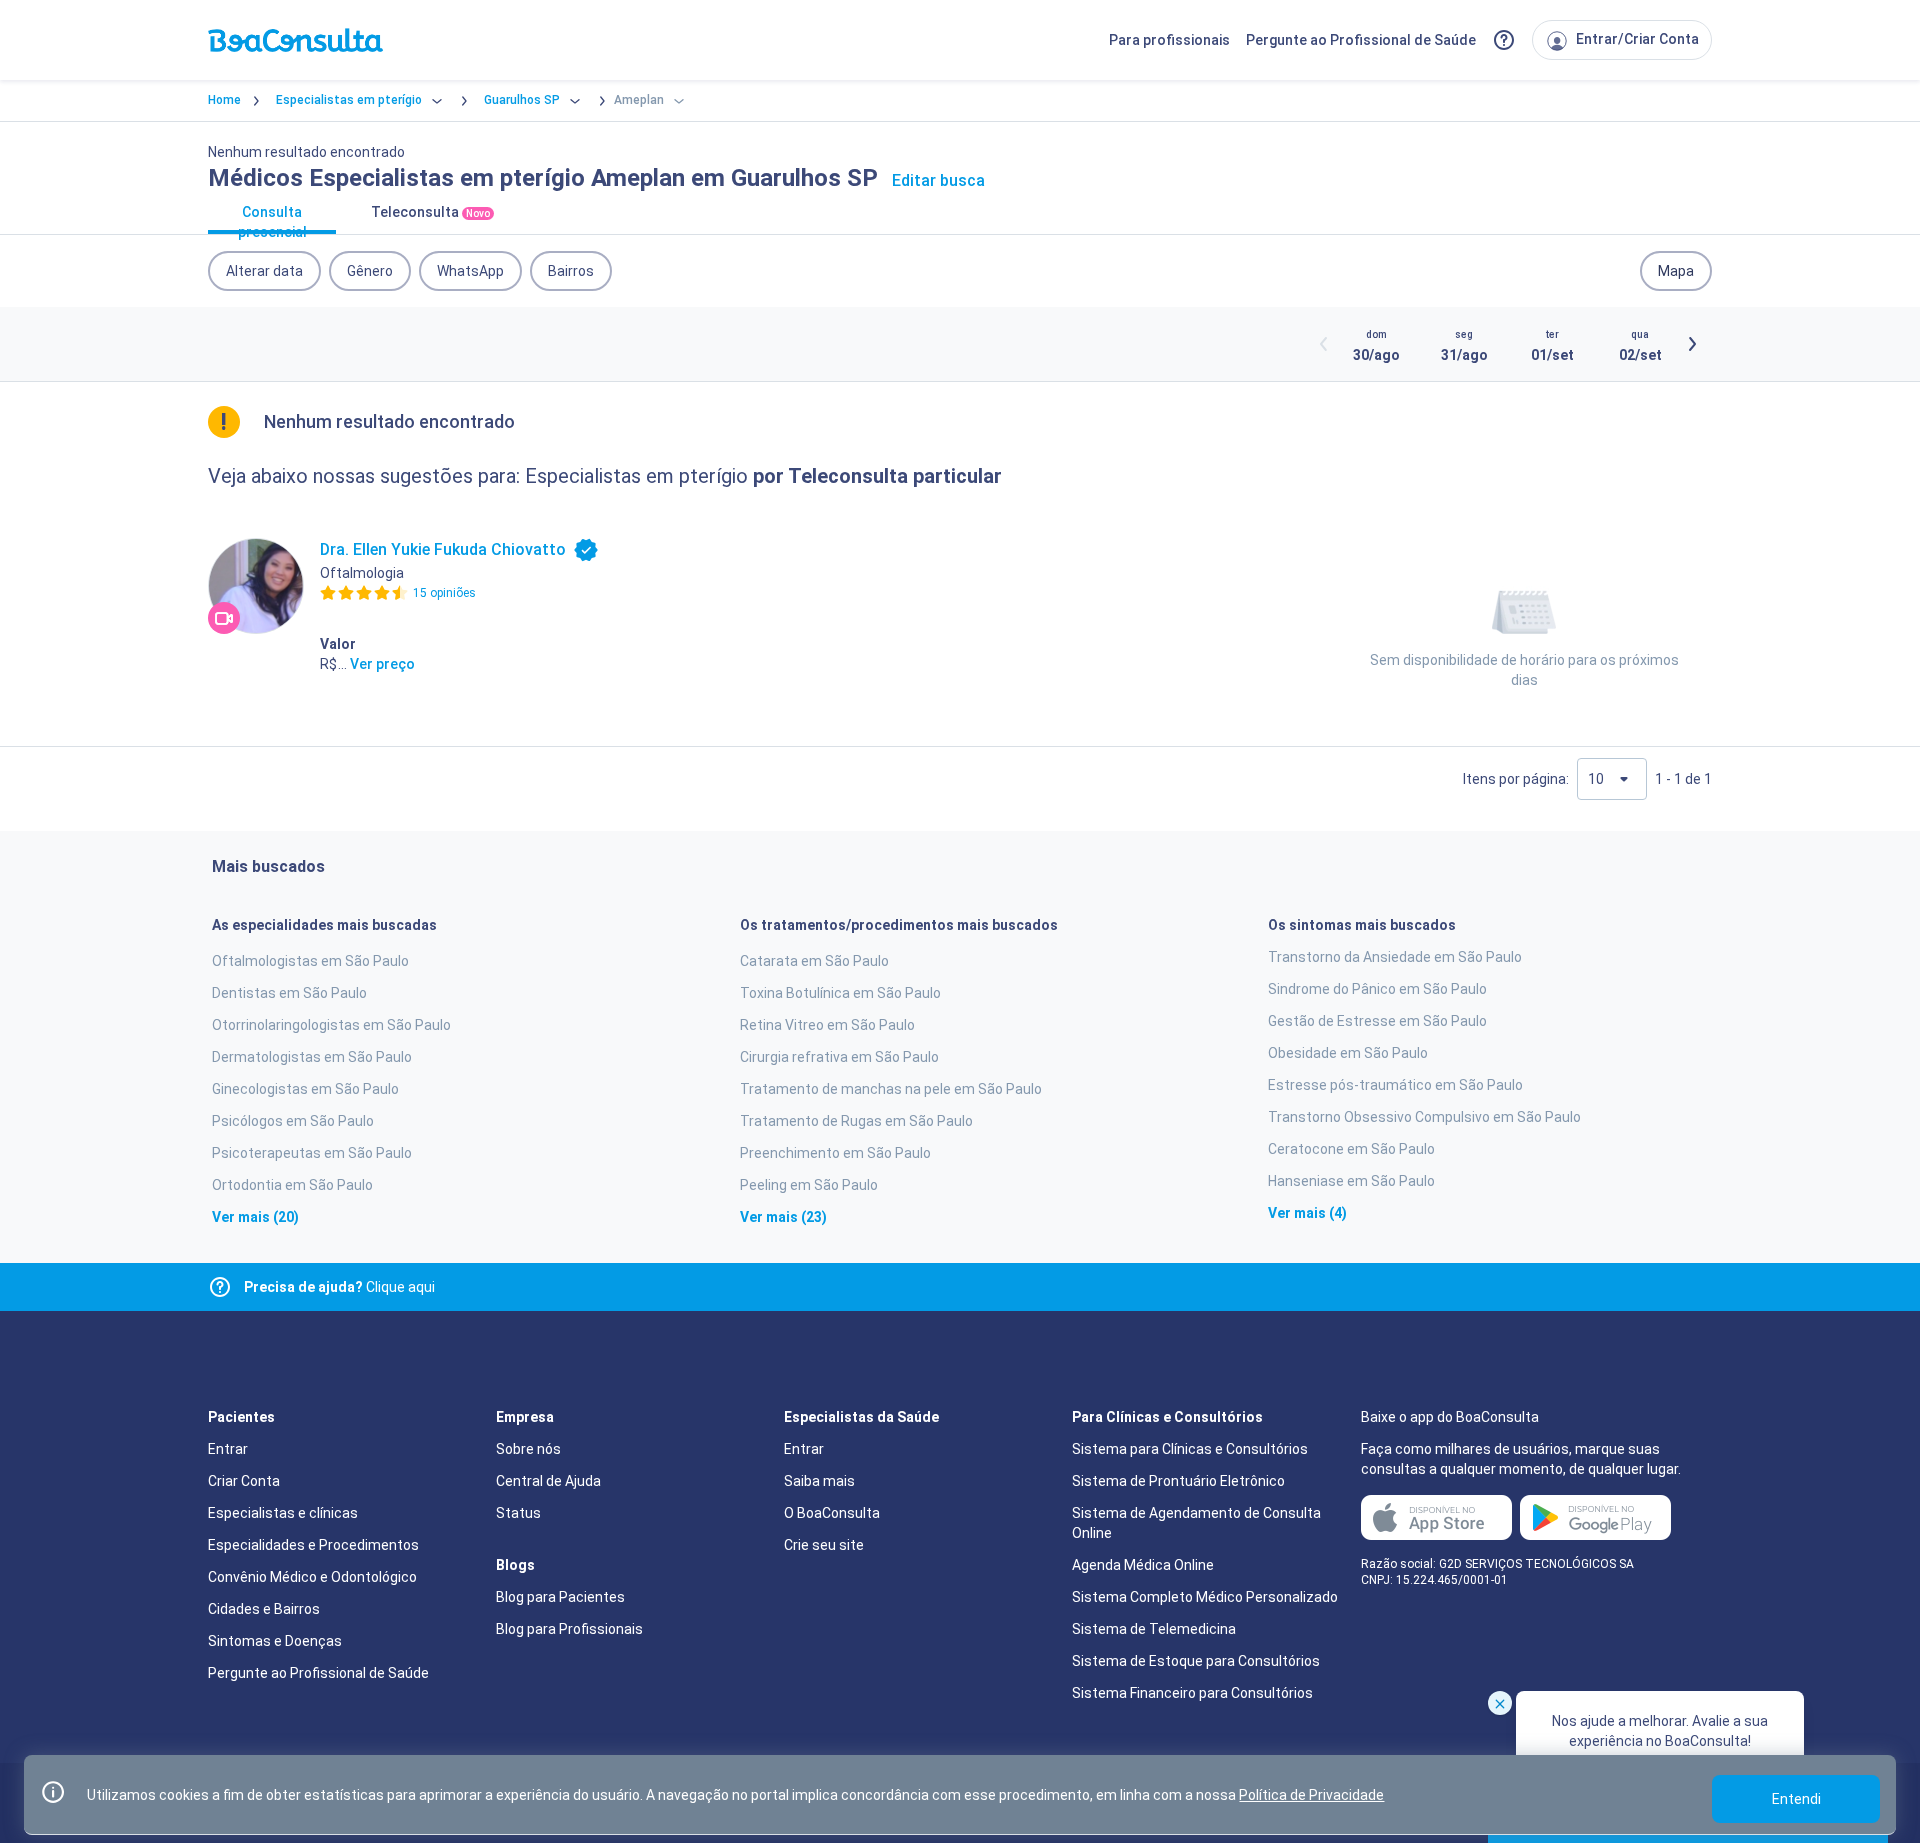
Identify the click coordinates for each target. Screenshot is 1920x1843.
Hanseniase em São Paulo (1351, 1181)
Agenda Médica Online (1143, 1565)
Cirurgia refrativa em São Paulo (839, 1057)
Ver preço (382, 664)
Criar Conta (244, 1481)
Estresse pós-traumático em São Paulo (1395, 1085)
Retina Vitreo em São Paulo (827, 1025)
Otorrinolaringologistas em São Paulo (331, 1025)
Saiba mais (819, 1481)
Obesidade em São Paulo (1348, 1053)
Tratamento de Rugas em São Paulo (856, 1121)
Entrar (228, 1449)
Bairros (571, 271)
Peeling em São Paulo (809, 1185)
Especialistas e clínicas (283, 1513)
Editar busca (938, 180)
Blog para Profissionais (569, 1629)
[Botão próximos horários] (1692, 344)
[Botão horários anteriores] (1324, 344)
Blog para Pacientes (560, 1597)
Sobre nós (528, 1449)
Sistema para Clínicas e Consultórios (1190, 1449)
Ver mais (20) (255, 1217)
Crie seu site (824, 1545)
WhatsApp (470, 271)
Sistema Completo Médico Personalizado (1205, 1597)
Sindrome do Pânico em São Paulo (1377, 989)
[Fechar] (1500, 1703)
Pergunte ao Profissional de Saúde (1361, 40)
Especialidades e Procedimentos (313, 1545)
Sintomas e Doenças (275, 1641)
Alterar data (264, 271)
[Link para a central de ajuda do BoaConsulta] (1504, 40)
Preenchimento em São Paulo (835, 1153)
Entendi (1796, 1799)
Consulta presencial (272, 219)
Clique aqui (339, 1287)
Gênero (370, 271)
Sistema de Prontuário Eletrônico (1178, 1481)
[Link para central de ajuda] (220, 1287)
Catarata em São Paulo (814, 961)
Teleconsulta (430, 212)
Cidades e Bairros (264, 1609)
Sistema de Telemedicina (1154, 1629)
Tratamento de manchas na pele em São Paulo (891, 1089)
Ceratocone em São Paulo (1351, 1149)
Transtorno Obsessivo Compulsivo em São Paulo (1424, 1117)
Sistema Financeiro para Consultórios (1192, 1693)
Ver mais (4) (1307, 1213)
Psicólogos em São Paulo (293, 1121)
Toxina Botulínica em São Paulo (840, 993)
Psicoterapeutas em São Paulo (312, 1153)
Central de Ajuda (548, 1481)
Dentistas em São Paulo (289, 993)
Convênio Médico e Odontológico (312, 1577)
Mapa (1676, 271)
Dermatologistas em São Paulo (312, 1057)
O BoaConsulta (832, 1513)
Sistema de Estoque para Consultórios (1196, 1661)
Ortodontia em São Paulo (292, 1185)
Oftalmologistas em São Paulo (310, 961)
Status (518, 1513)
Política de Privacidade (1311, 1795)
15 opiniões (444, 593)
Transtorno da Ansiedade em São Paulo (1395, 957)
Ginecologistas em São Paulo (305, 1089)
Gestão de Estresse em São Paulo (1377, 1021)
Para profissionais (1169, 40)
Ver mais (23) (783, 1217)
